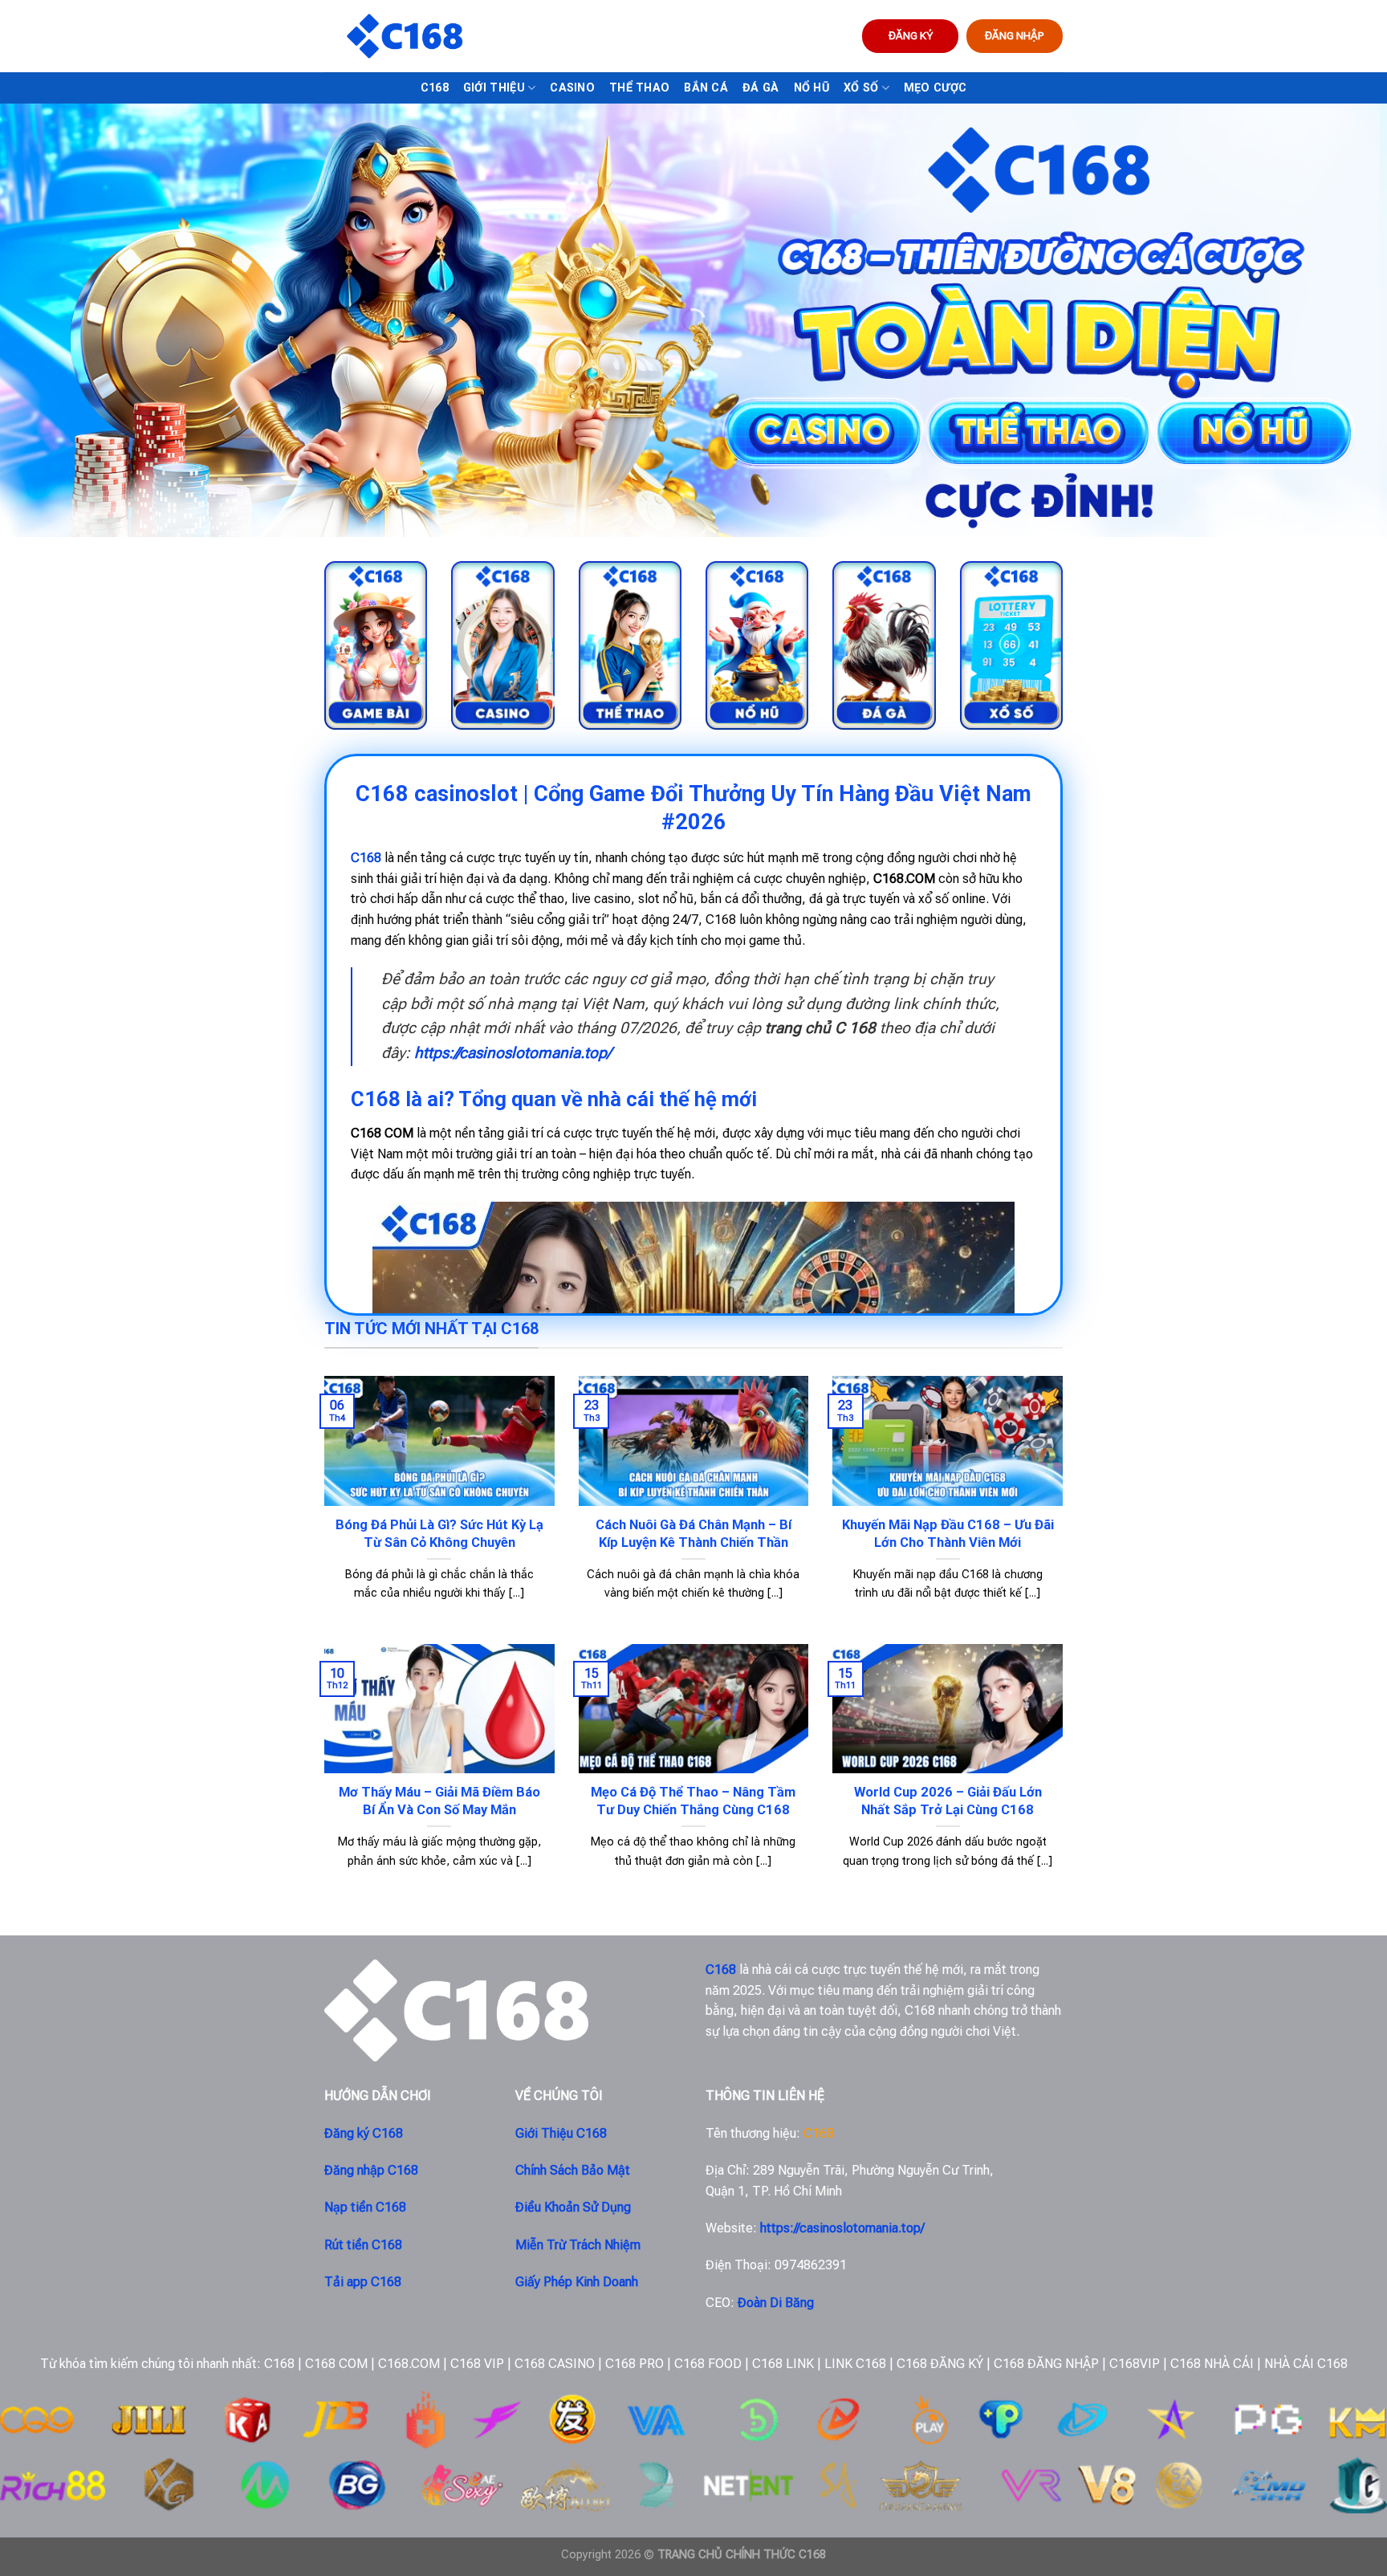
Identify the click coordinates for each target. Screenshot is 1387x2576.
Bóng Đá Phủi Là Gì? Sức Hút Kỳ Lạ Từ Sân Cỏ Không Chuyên (439, 1534)
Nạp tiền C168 (365, 2207)
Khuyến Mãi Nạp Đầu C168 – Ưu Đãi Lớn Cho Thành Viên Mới (948, 1534)
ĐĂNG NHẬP (1015, 35)
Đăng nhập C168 (371, 2170)
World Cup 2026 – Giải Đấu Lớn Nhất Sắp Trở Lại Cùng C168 (948, 1801)
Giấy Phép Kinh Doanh (577, 2282)
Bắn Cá (706, 88)
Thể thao (639, 88)
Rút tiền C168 (363, 2245)
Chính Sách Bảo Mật (573, 2170)
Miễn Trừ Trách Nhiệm (578, 2245)
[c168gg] (405, 37)
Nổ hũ (811, 88)
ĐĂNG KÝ (911, 35)
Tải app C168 (363, 2282)
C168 (435, 88)
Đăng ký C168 (364, 2133)
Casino (572, 88)
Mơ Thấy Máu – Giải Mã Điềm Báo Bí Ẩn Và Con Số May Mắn (439, 1801)
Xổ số (861, 88)
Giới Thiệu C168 (561, 2133)
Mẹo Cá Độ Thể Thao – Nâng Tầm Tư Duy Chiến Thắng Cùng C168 (693, 1801)
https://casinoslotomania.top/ (512, 1053)
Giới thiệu (494, 88)
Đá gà (761, 88)
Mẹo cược (935, 88)
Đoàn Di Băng (776, 2303)
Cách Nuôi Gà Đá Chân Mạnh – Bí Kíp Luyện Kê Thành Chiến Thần (693, 1534)
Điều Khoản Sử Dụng (573, 2207)
